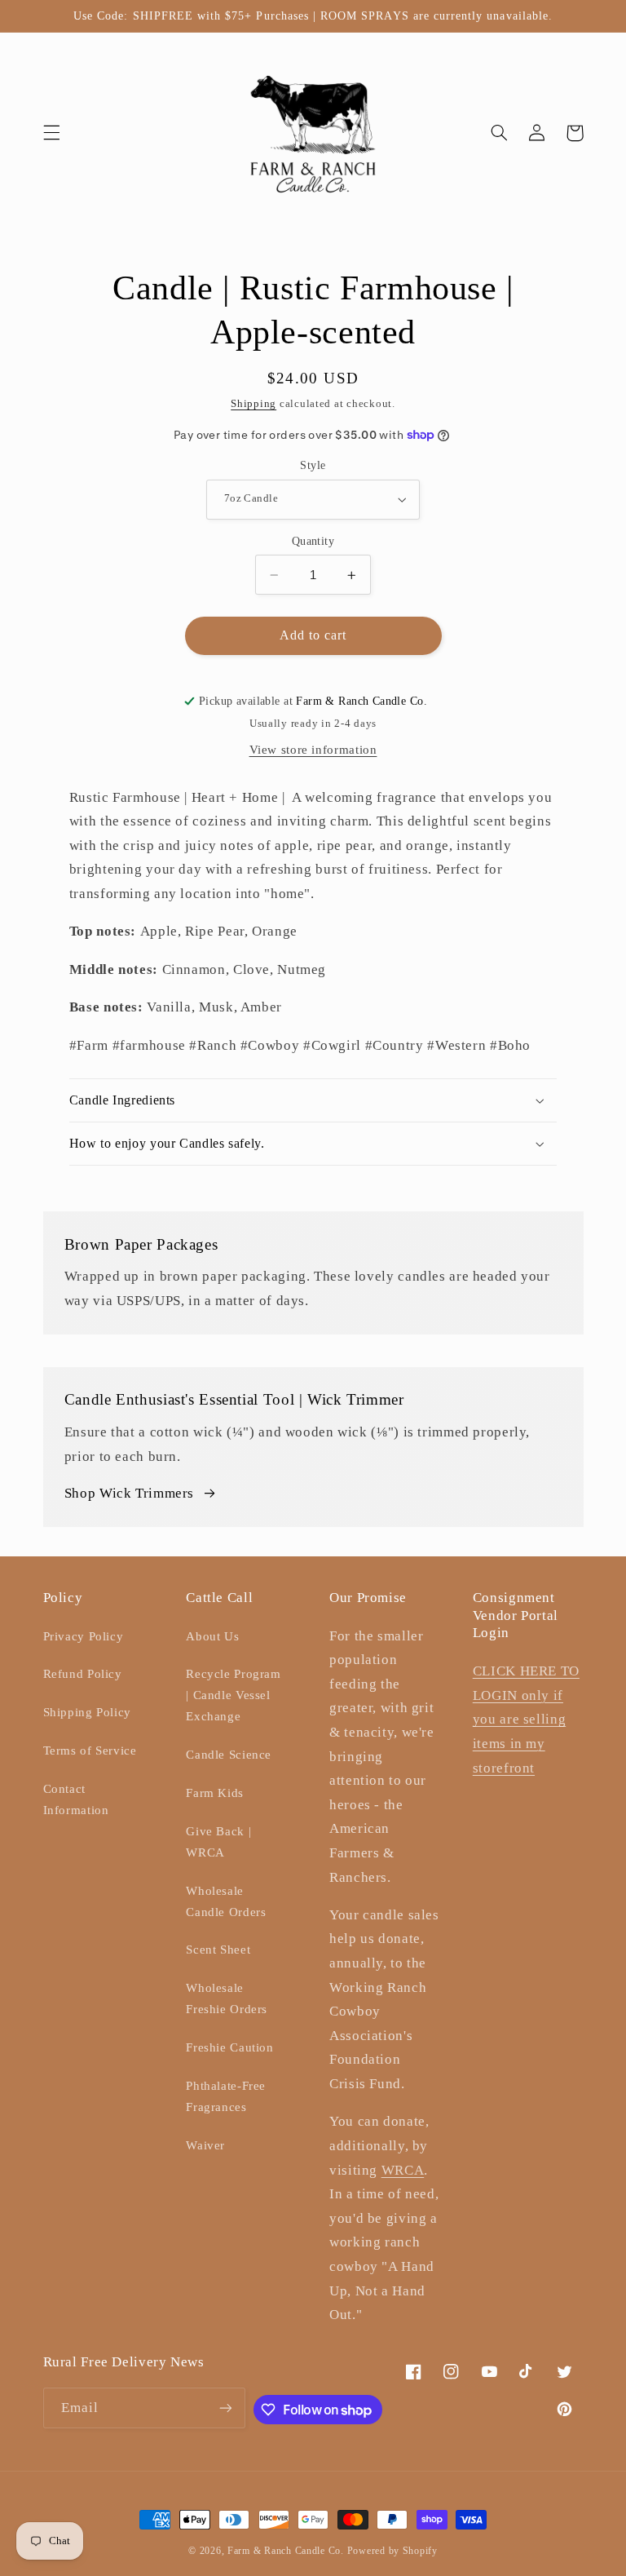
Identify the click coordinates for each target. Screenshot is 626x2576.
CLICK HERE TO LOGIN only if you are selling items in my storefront (526, 1719)
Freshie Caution (229, 2047)
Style (313, 465)
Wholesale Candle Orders (226, 1901)
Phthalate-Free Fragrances (226, 2096)
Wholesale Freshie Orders (227, 1998)
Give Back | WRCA (218, 1842)
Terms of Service (90, 1751)
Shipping (253, 404)
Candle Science (229, 1755)
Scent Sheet (218, 1950)
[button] (51, 133)
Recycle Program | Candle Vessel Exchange (233, 1695)
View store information (313, 750)
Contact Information (76, 1799)
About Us (212, 1636)
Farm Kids (215, 1793)
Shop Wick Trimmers (129, 1493)
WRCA (403, 2170)
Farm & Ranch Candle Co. (286, 2551)
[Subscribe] (226, 2408)
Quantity (313, 541)
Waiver (205, 2145)
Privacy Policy (84, 1636)
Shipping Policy (87, 1712)
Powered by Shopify (392, 2551)
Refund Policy (83, 1674)
